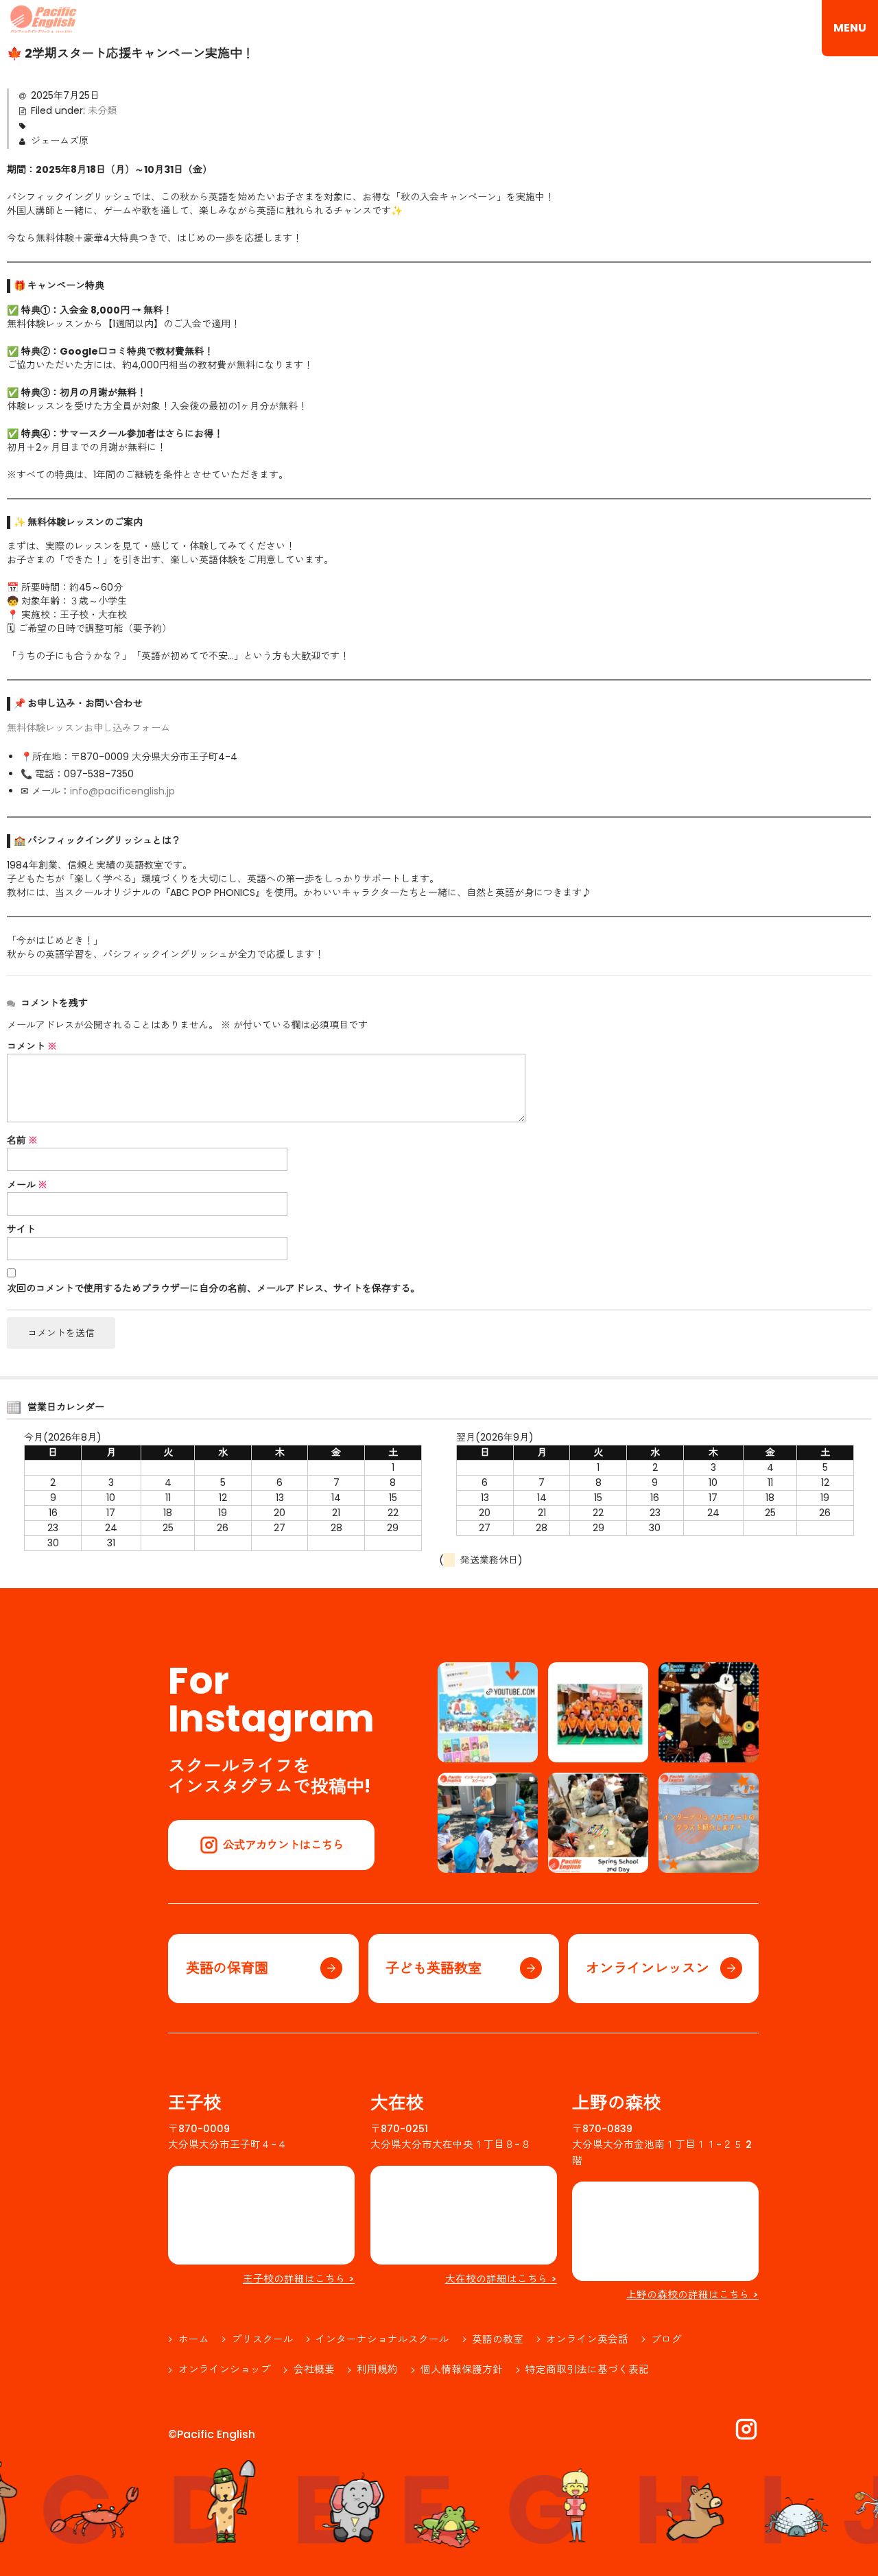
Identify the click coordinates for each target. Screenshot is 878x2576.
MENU (850, 28)
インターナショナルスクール (382, 2339)
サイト (21, 1229)
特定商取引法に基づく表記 (587, 2370)
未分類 (102, 110)
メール (27, 1185)
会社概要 (314, 2370)
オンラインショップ (225, 2370)
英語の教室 (498, 2339)
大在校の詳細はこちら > (501, 2279)
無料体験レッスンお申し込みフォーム (88, 728)
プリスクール (263, 2339)
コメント (32, 1046)
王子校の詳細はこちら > (299, 2279)
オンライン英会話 (587, 2339)
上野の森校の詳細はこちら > (692, 2295)
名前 (22, 1140)
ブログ (666, 2339)
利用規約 (377, 2370)
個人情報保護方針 (462, 2370)
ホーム (194, 2339)
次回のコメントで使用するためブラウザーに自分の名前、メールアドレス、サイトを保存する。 (213, 1288)
